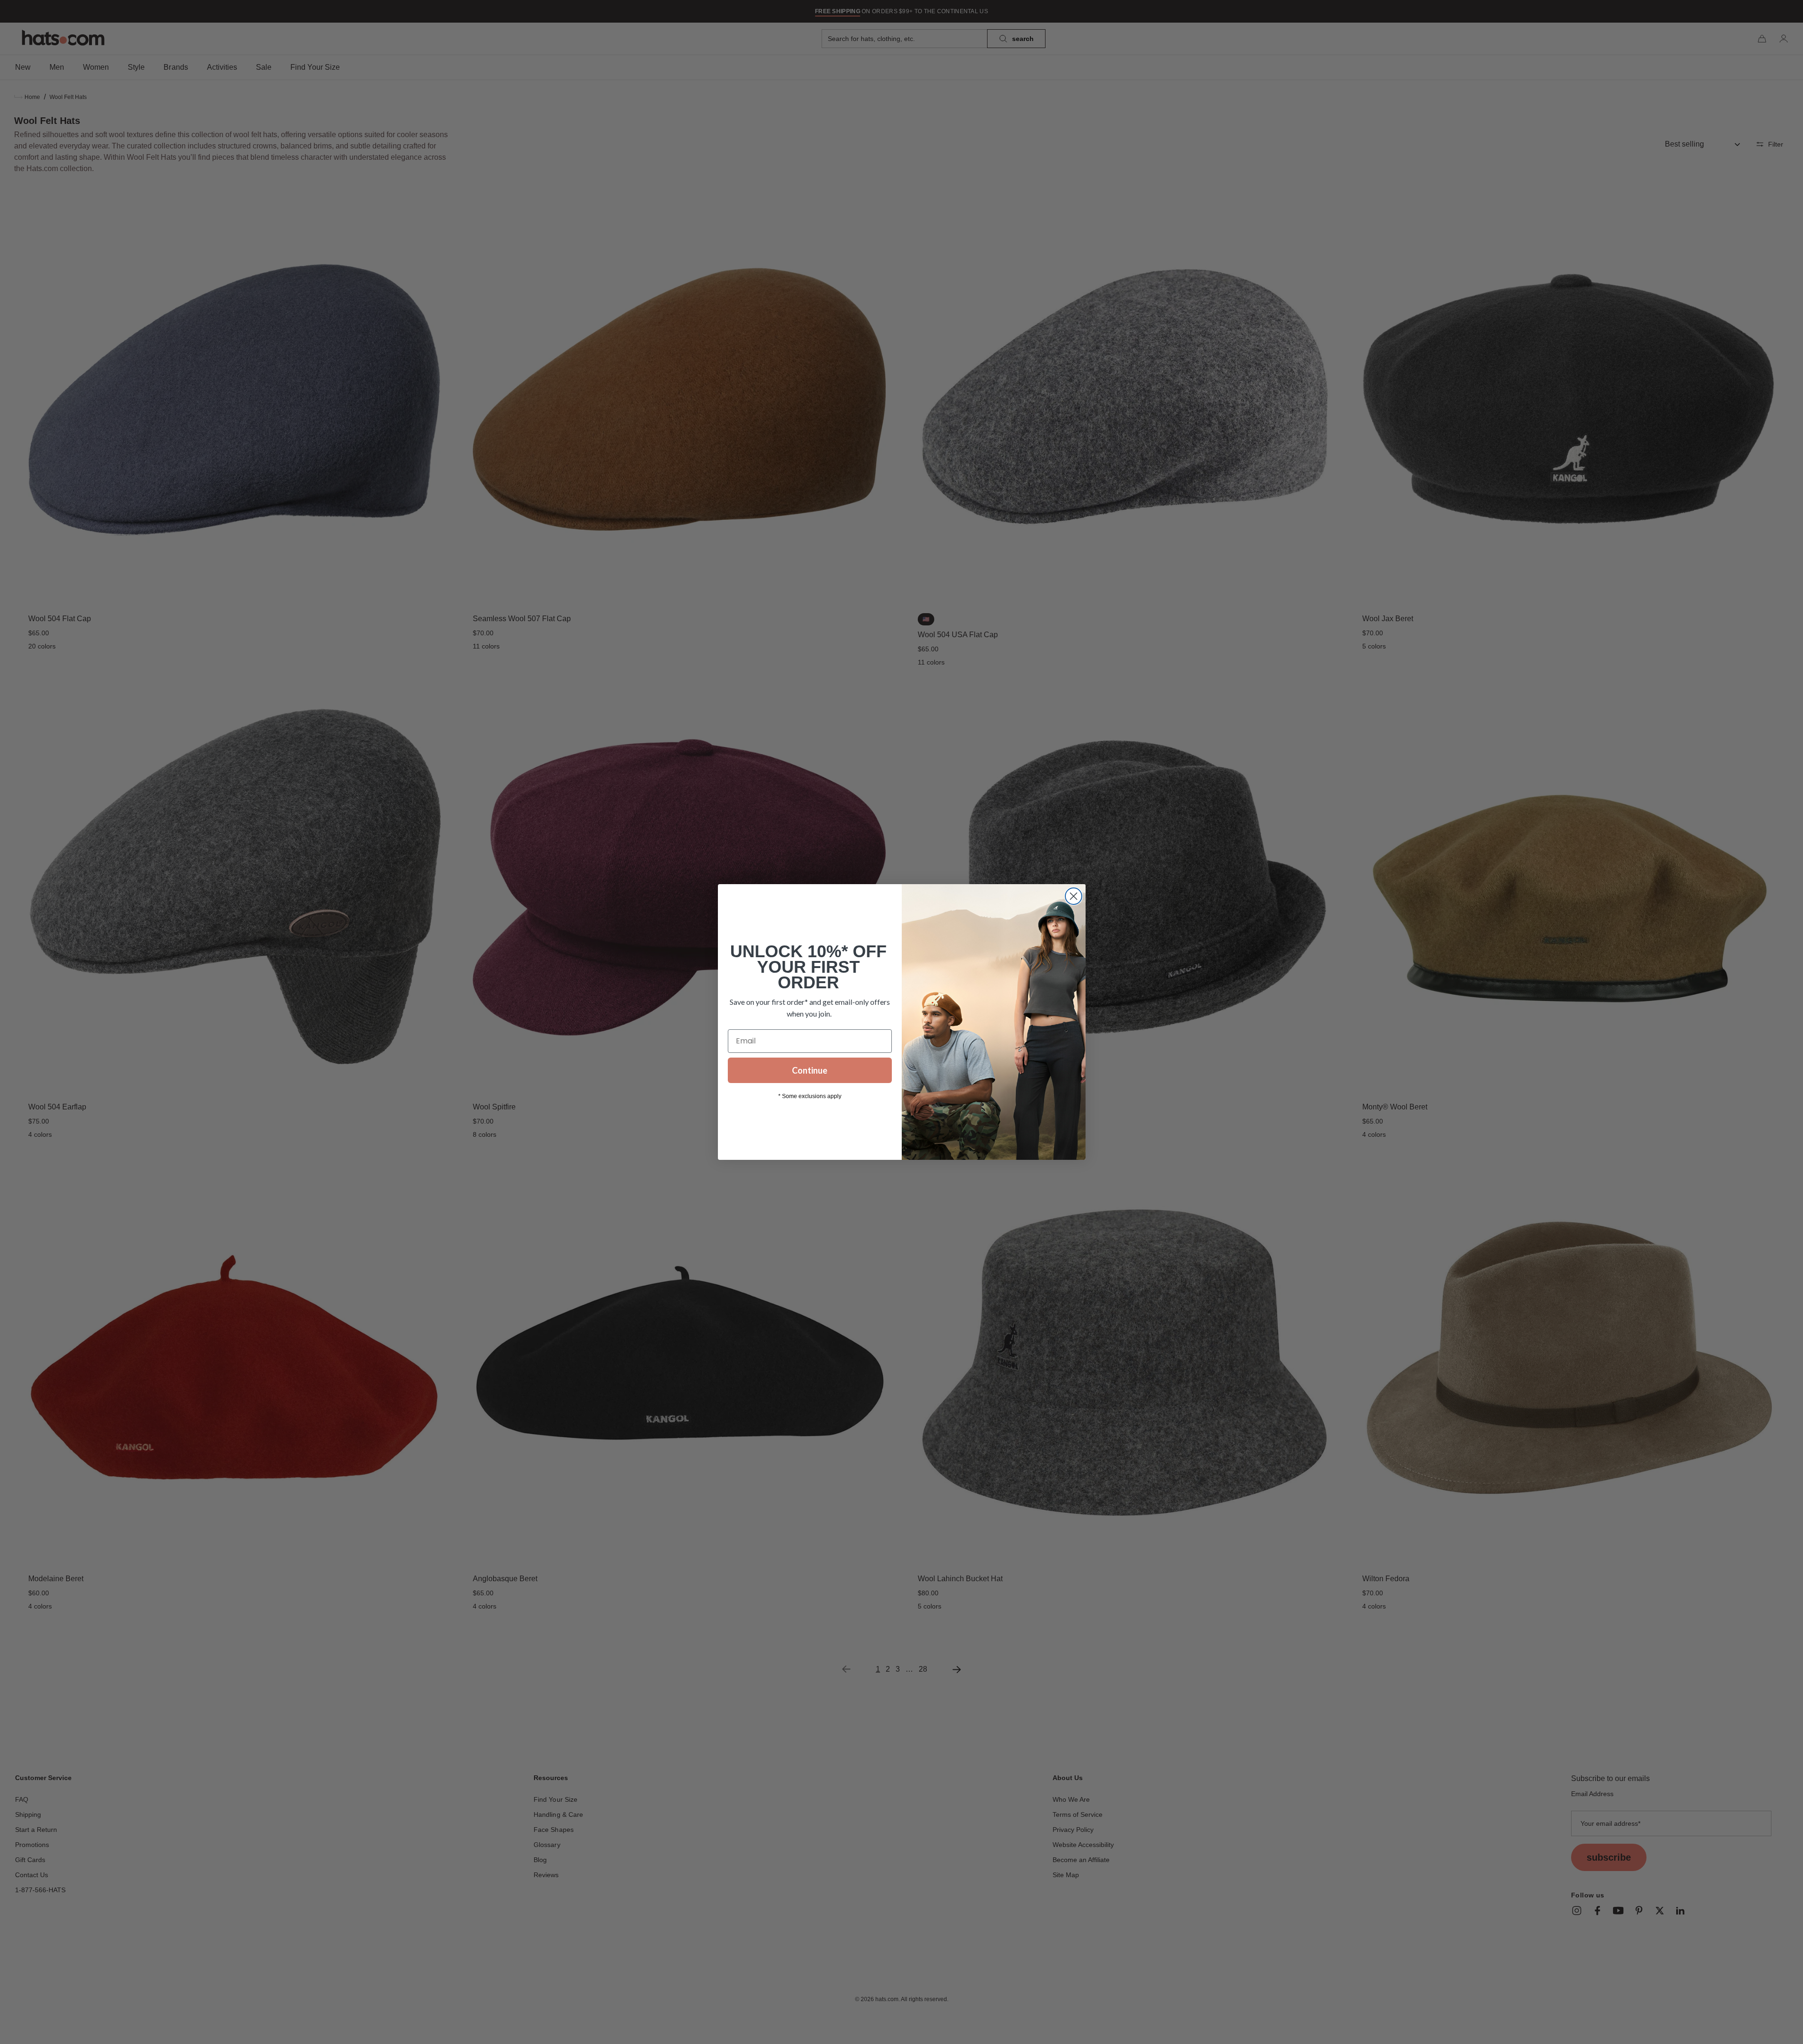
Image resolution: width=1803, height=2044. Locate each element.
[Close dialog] (1074, 896)
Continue (810, 1070)
